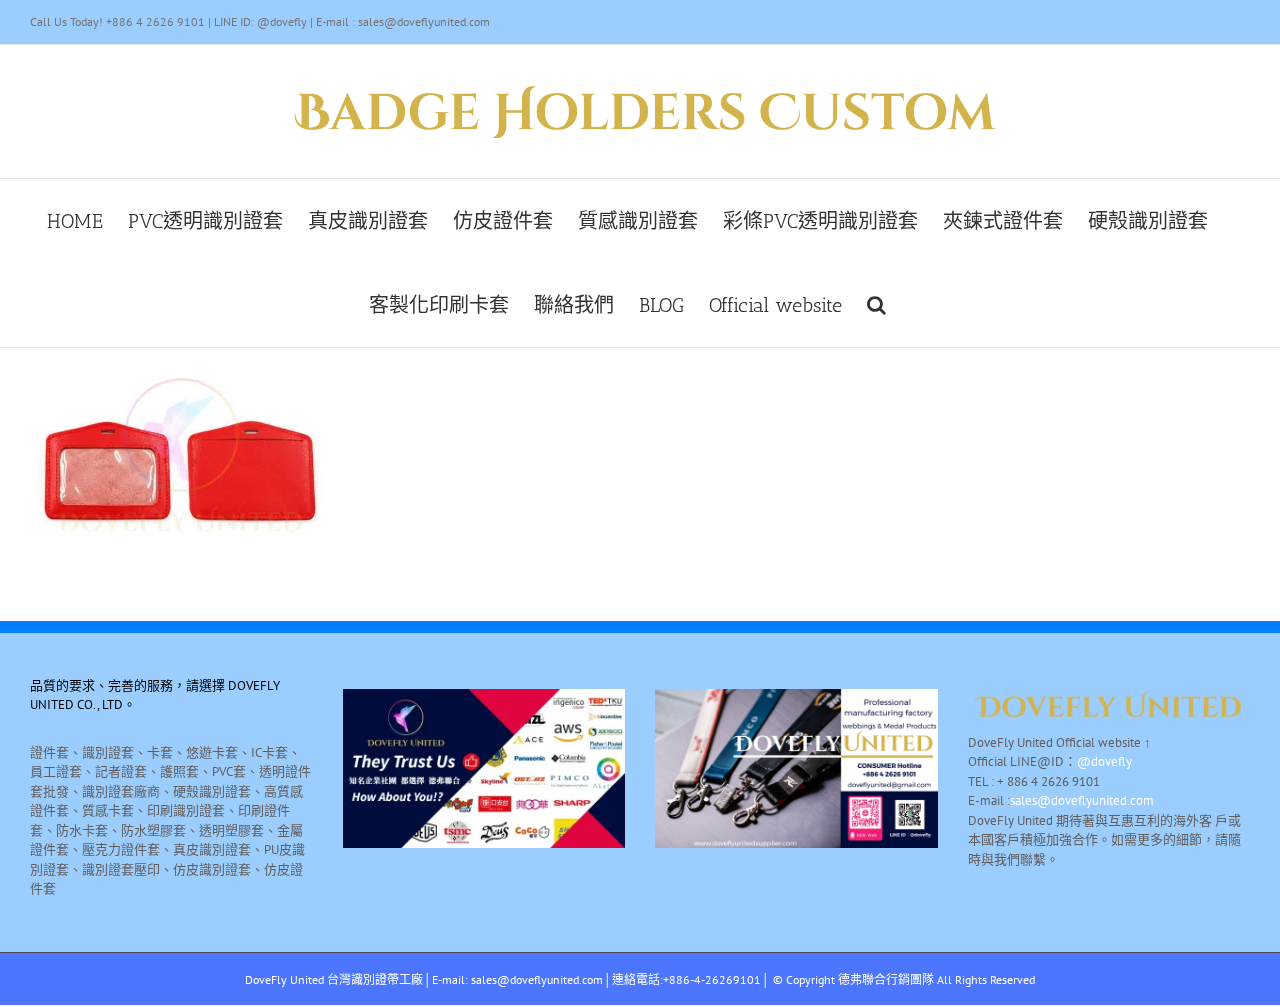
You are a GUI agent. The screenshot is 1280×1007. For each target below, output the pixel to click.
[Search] (876, 305)
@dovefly (1104, 761)
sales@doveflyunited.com (1082, 800)
